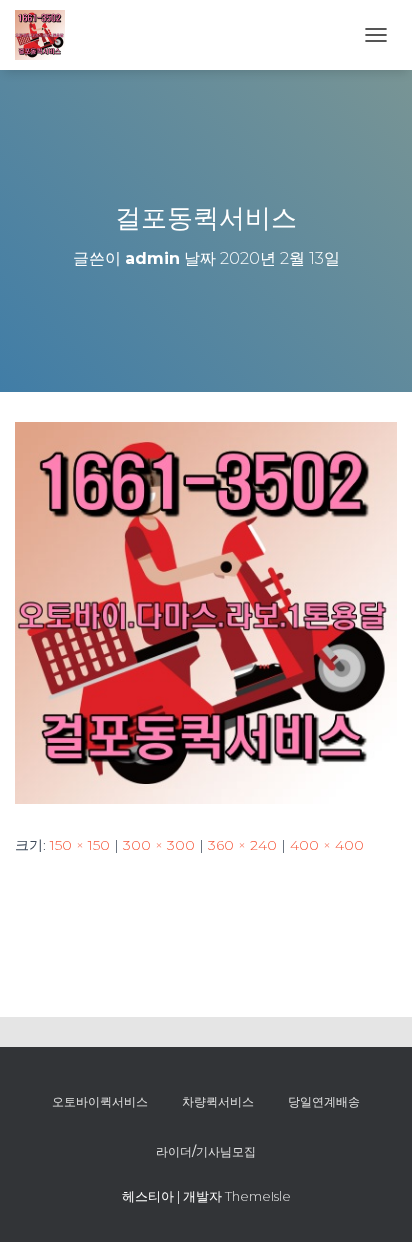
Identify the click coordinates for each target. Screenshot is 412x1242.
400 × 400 (327, 845)
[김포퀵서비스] (47, 35)
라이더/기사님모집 (206, 1151)
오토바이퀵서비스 (100, 1101)
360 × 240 (242, 845)
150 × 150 (80, 845)
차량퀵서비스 (218, 1101)
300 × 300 (159, 845)
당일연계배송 (324, 1101)
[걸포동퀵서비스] (206, 612)
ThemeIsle (258, 1196)
